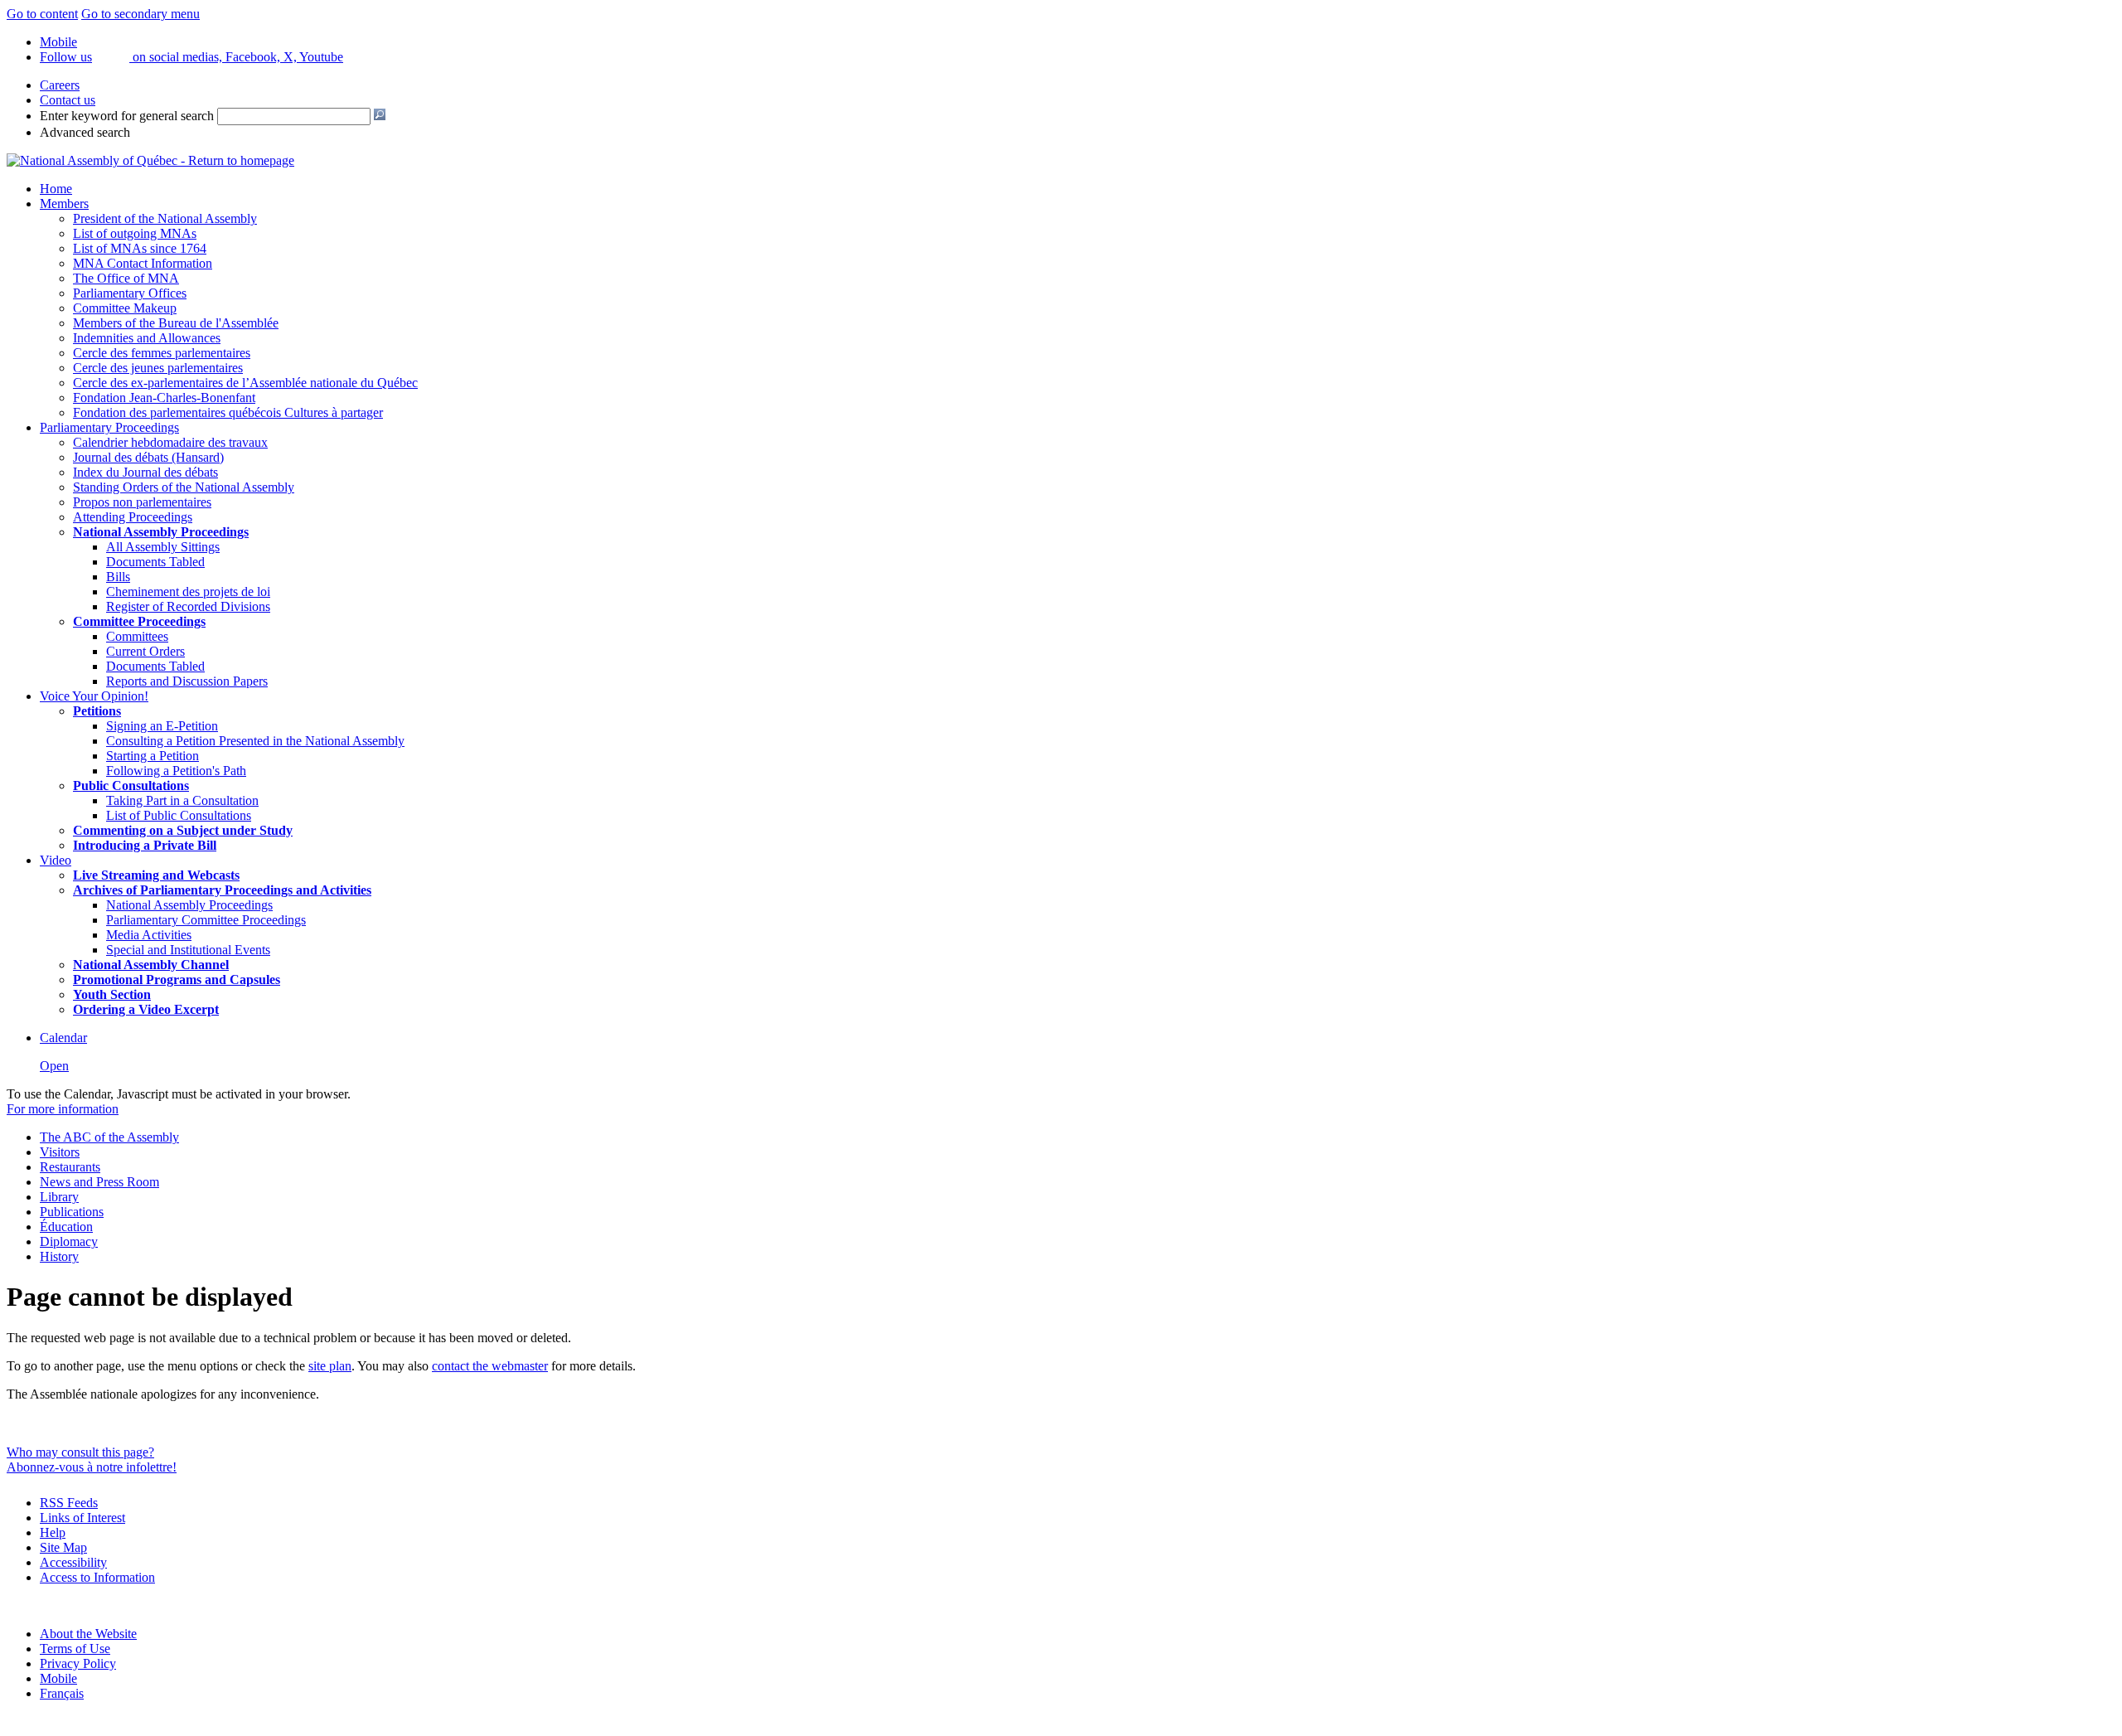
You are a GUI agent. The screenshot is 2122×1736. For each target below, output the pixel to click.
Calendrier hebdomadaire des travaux (170, 442)
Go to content (42, 14)
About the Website (88, 1634)
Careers (60, 85)
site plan (330, 1366)
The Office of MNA (126, 278)
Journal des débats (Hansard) (148, 457)
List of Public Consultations (179, 815)
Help (53, 1532)
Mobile (58, 1678)
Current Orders (145, 651)
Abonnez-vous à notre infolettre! (92, 1467)
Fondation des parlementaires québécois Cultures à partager (228, 412)
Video (56, 860)
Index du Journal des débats (145, 472)
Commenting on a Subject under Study (183, 830)
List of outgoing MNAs (135, 233)
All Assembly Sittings (163, 547)
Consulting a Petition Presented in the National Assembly (255, 741)
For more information (63, 1109)
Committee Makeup (125, 308)
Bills (118, 577)
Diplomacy (69, 1241)
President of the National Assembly (165, 218)
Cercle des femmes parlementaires (162, 353)
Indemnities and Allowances (147, 338)
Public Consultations (131, 786)
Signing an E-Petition (162, 726)
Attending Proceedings (133, 517)
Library (59, 1197)
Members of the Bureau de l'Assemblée (176, 323)
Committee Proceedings (139, 621)
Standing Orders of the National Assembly (184, 487)
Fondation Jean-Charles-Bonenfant (164, 398)
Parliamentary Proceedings (109, 427)
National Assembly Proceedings (189, 905)
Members (64, 204)
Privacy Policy (78, 1663)
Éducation (66, 1227)
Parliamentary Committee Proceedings (206, 920)
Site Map (63, 1547)
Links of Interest (82, 1518)
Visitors (60, 1152)
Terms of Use (75, 1649)
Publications (72, 1212)
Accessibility (73, 1562)
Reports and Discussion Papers (187, 681)
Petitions (97, 711)
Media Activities (149, 935)
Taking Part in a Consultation (182, 800)
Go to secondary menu (140, 14)
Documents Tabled (155, 562)
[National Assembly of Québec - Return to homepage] (150, 160)
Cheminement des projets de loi (188, 592)
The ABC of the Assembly (109, 1137)
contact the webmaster (490, 1366)
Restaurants (70, 1167)
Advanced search (85, 132)
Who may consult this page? (80, 1452)
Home (56, 189)
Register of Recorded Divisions (188, 606)
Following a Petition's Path (176, 771)
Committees (137, 636)
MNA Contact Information (143, 263)
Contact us (68, 100)
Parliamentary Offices (130, 293)
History (59, 1256)
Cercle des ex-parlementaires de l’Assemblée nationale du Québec (245, 383)
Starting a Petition (153, 756)
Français (62, 1693)
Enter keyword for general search (127, 116)
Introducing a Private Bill (145, 845)
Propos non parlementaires (142, 502)
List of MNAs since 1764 (140, 248)
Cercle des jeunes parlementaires (158, 368)
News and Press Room (99, 1182)
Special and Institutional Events (188, 950)
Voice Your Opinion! (94, 696)
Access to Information (97, 1577)
